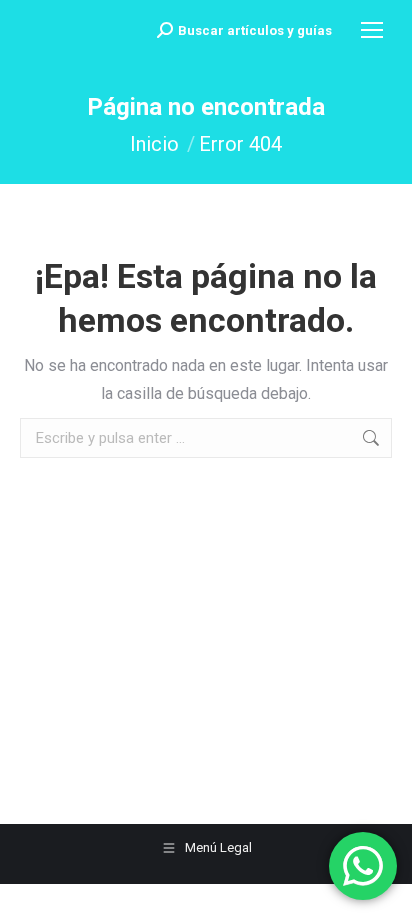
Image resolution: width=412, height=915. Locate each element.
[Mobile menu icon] (372, 30)
